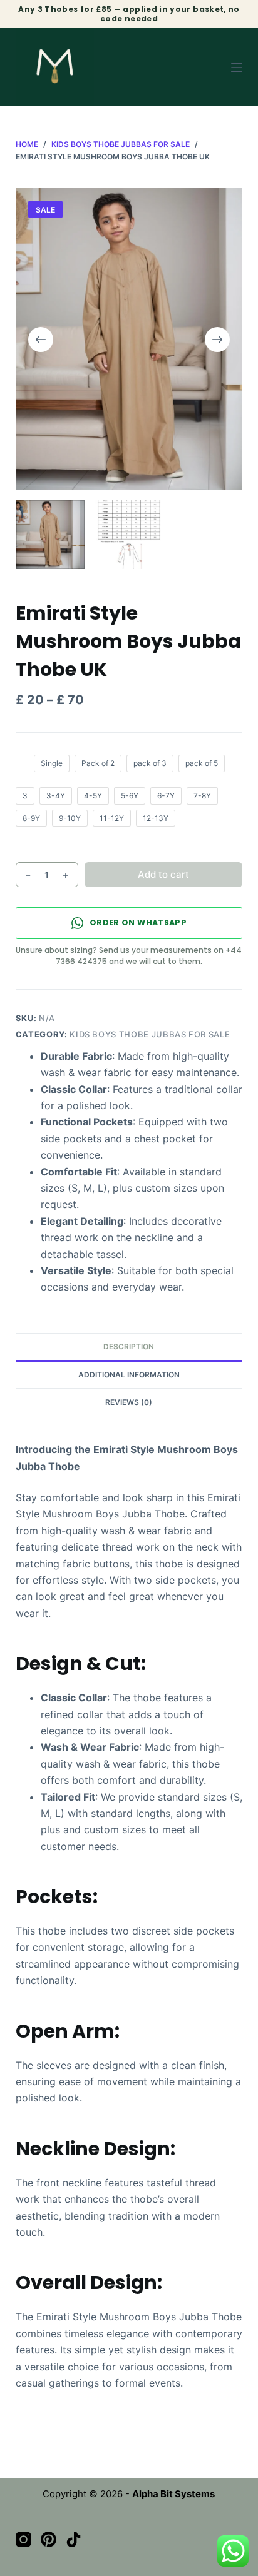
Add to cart (163, 874)
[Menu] (237, 68)
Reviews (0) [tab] (129, 1402)
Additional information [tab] (129, 1375)
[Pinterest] (49, 2539)
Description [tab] (129, 1346)
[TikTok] (74, 2539)
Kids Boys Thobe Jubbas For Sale (150, 1034)
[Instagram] (23, 2539)
